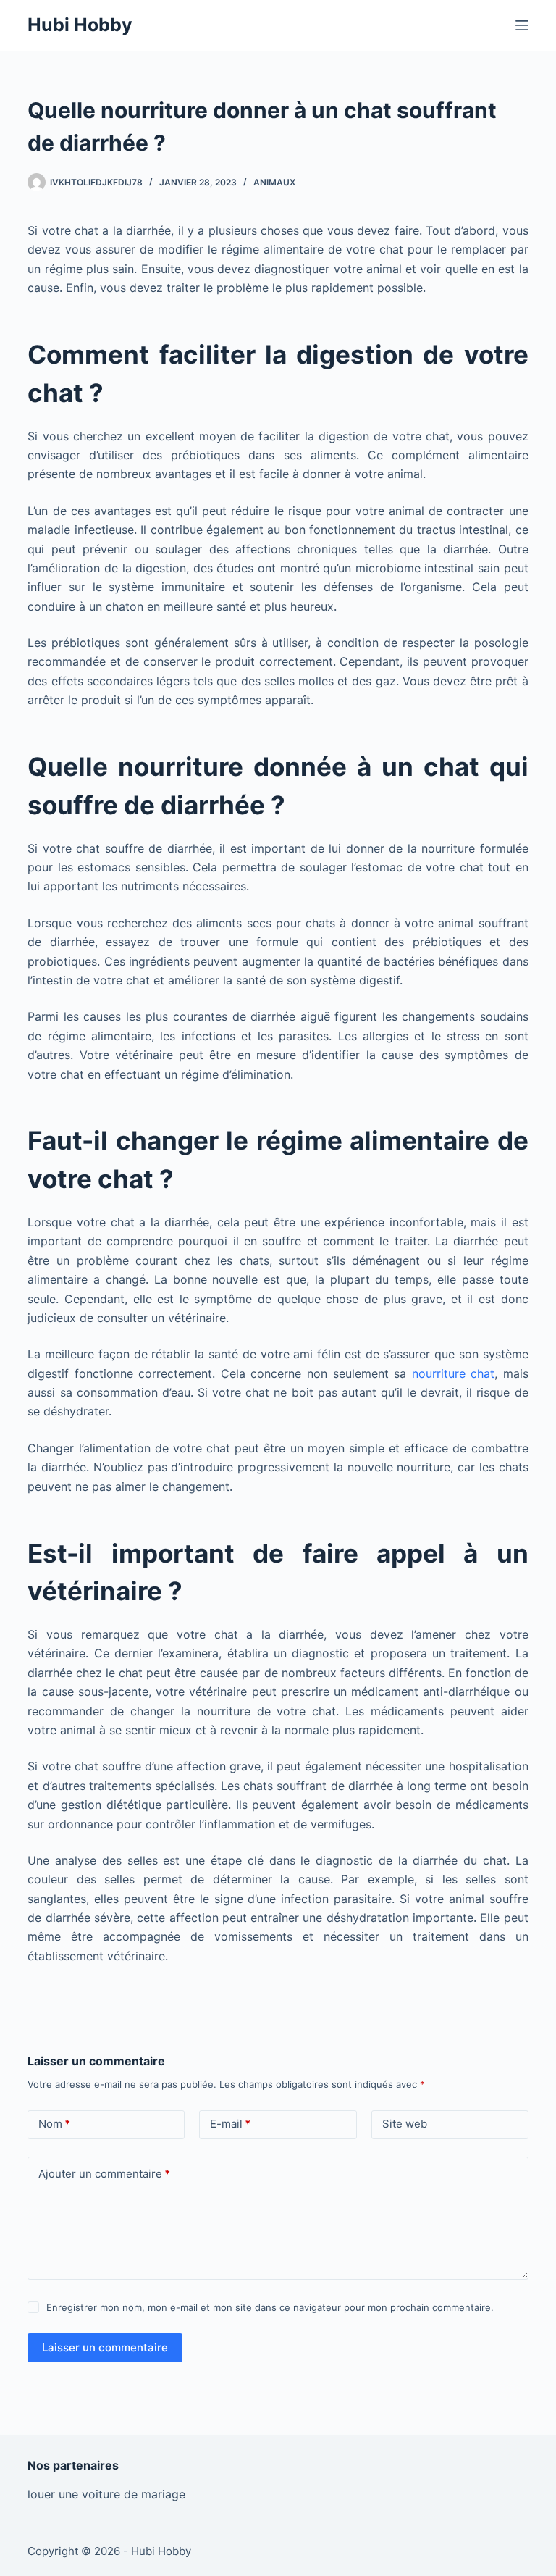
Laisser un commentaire (105, 2347)
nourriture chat (454, 1373)
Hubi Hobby (80, 25)
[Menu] (522, 25)
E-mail (230, 2124)
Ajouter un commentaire (104, 2174)
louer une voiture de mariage (106, 2494)
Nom (54, 2124)
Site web (405, 2124)
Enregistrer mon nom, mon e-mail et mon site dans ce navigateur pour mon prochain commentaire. (270, 2307)
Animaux (274, 182)
